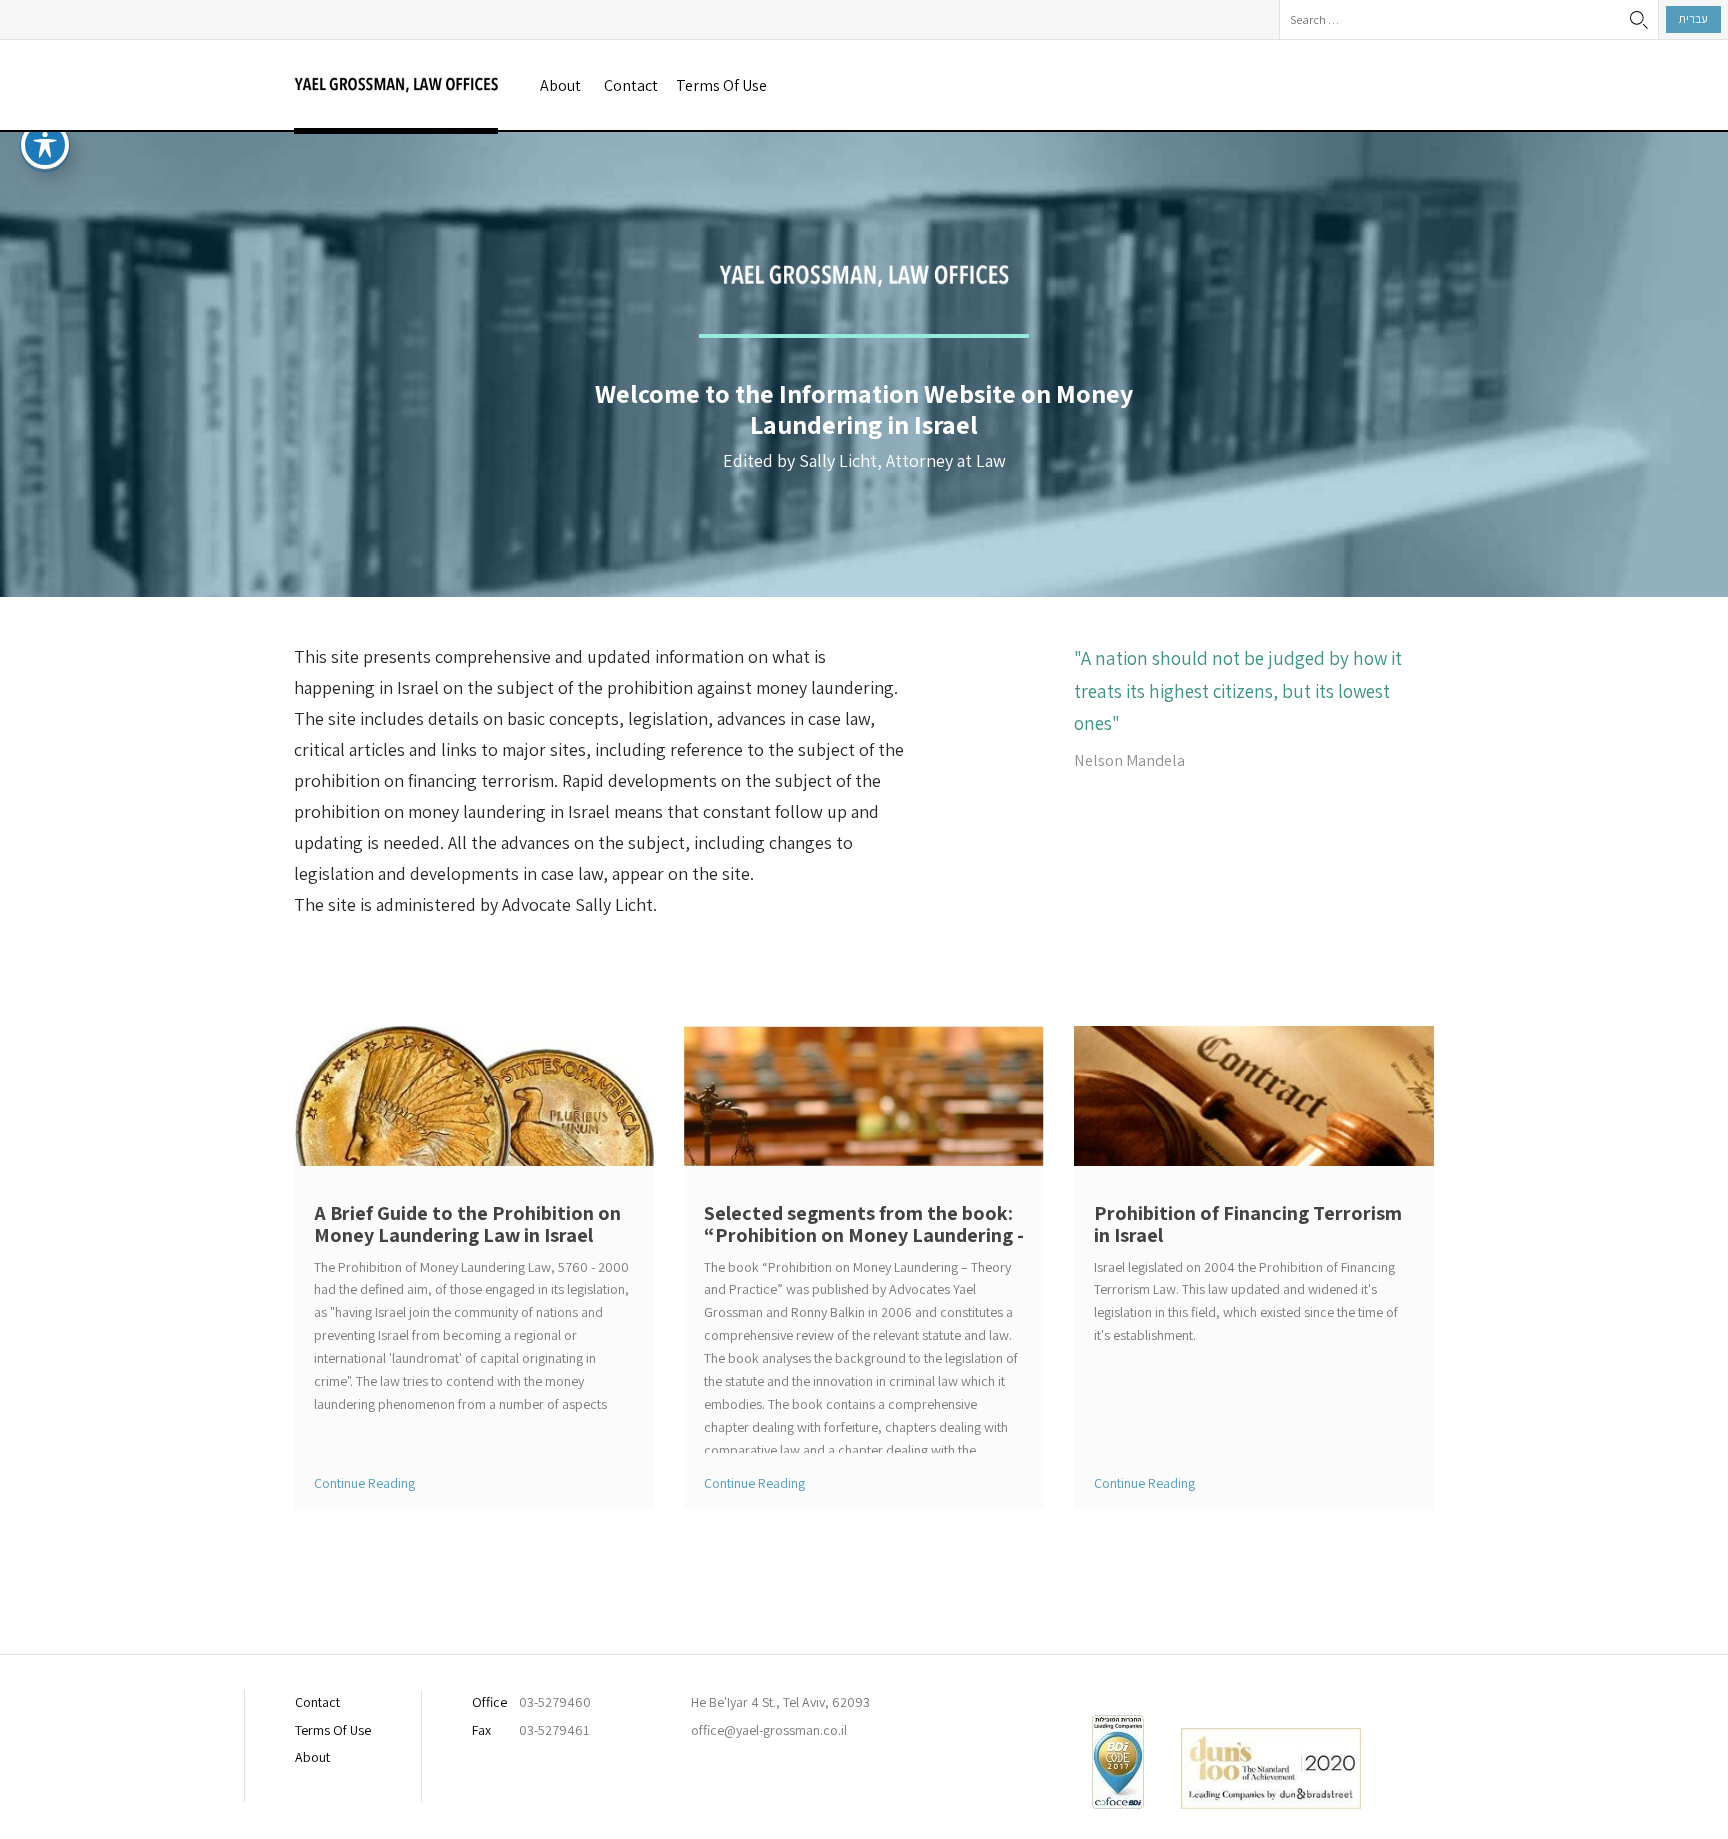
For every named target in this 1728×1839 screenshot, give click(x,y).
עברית (1693, 18)
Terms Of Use (721, 85)
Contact (631, 85)
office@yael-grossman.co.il (769, 1730)
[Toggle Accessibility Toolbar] (45, 145)
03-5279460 (555, 1702)
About (560, 85)
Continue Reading (364, 1483)
